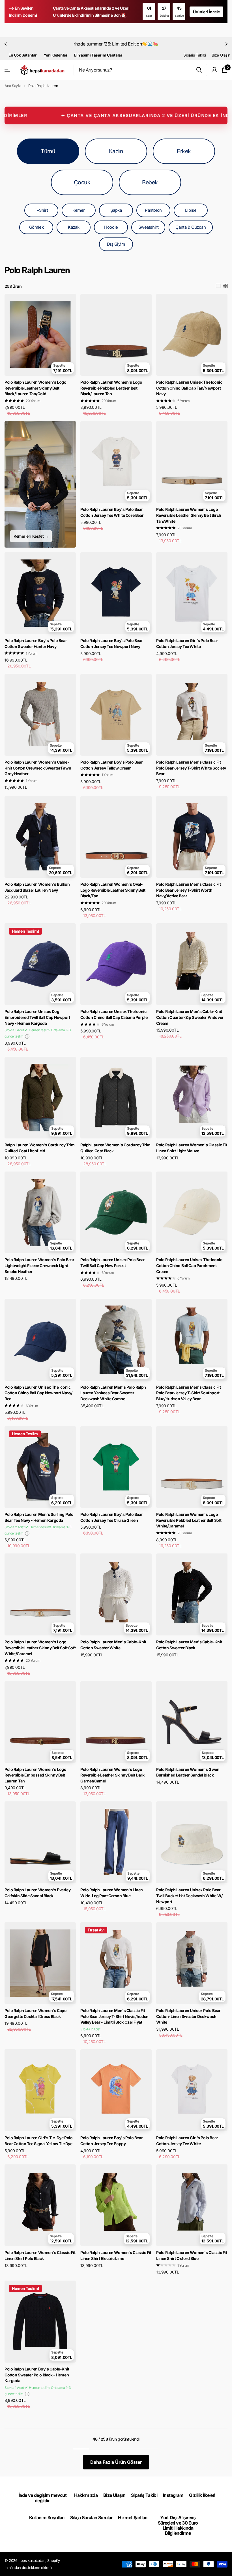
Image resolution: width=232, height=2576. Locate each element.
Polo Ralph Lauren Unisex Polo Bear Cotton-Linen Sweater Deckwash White (188, 2016)
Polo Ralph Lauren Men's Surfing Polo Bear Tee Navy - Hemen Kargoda (39, 1517)
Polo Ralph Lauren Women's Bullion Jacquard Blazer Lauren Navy (37, 887)
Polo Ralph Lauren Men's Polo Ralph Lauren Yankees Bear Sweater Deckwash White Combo (113, 1393)
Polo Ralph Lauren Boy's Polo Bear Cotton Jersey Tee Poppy (111, 2141)
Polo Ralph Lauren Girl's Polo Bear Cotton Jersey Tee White (187, 643)
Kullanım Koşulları (47, 2517)
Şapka (116, 210)
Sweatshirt (149, 227)
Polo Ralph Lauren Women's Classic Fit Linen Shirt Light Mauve (192, 1148)
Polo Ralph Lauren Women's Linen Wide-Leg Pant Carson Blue (112, 1893)
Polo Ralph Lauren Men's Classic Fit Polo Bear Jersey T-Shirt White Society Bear (191, 768)
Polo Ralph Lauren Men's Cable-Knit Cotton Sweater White (113, 1645)
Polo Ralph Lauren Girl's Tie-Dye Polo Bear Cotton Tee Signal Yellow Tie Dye (38, 2141)
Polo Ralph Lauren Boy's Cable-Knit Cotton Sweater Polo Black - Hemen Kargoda (37, 2375)
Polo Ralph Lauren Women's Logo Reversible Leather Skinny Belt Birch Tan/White (189, 515)
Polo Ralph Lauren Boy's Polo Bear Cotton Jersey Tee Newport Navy (111, 643)
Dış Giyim (116, 244)
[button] (6, 44)
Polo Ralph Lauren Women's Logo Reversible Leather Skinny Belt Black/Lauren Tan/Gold (35, 388)
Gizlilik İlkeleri (202, 2495)
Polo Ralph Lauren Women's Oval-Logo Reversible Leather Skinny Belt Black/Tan (113, 890)
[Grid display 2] (225, 286)
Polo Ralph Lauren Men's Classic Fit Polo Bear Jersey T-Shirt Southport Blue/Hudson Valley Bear (188, 1393)
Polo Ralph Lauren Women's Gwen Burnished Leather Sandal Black (188, 1772)
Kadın (116, 151)
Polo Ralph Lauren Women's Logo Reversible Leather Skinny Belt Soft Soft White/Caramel (40, 1648)
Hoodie (111, 227)
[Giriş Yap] (215, 70)
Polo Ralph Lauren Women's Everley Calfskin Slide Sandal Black (37, 1893)
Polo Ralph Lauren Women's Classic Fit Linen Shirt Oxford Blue (192, 2255)
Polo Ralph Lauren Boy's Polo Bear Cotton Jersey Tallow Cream (111, 765)
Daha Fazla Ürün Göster (116, 2462)
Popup (27, 1036)
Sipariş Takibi (195, 55)
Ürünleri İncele (206, 12)
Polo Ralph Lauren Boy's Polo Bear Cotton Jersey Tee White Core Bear (112, 512)
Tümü (48, 151)
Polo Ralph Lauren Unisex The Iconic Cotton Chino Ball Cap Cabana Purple (114, 1014)
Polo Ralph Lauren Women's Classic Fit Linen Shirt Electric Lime (116, 2255)
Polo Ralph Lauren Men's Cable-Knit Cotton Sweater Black (189, 1645)
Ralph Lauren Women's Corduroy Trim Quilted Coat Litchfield (40, 1148)
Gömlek (36, 227)
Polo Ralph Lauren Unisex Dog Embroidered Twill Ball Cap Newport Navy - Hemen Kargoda (37, 1017)
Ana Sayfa (13, 86)
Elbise (191, 210)
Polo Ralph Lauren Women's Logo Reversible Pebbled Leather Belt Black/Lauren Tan (111, 388)
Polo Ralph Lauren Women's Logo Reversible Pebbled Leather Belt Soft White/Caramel (189, 1520)
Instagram (173, 2495)
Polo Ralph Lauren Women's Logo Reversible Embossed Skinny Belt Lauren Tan (35, 1775)
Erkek (184, 151)
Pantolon (153, 210)
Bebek (150, 182)
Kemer (79, 210)
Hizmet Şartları (133, 2517)
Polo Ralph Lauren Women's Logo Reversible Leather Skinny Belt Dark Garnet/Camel (112, 1775)
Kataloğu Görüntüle (8, 70)
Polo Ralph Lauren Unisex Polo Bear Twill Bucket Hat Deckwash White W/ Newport (189, 1896)
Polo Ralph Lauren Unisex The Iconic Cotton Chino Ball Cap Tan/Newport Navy (189, 388)
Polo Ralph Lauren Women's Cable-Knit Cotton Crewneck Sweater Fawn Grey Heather (38, 768)
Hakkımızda (86, 2495)
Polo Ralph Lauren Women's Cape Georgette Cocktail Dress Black (35, 2013)
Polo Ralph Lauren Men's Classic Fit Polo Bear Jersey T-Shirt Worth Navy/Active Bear (188, 890)
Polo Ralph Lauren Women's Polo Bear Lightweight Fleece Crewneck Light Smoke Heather (39, 1265)
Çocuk (82, 182)
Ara (199, 70)
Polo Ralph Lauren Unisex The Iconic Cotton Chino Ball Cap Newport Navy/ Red (38, 1393)
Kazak (74, 227)
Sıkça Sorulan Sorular (91, 2517)
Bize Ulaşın (221, 55)
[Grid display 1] (218, 286)
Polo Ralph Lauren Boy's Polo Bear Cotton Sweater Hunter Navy (36, 643)
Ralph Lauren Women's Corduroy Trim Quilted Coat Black (115, 1148)
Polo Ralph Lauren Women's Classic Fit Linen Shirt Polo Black (40, 2255)
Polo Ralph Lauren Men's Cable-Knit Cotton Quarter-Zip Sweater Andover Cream (190, 1017)
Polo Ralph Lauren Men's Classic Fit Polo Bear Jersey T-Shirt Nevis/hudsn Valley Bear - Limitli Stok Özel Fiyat (114, 2016)
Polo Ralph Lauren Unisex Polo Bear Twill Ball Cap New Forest (113, 1263)
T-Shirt (41, 210)
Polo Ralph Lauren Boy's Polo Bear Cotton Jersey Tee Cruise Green (111, 1517)
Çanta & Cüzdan (191, 227)
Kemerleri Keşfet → (31, 536)
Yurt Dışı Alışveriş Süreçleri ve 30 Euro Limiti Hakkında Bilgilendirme (178, 2525)
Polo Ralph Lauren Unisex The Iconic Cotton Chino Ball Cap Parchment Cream (189, 1265)
